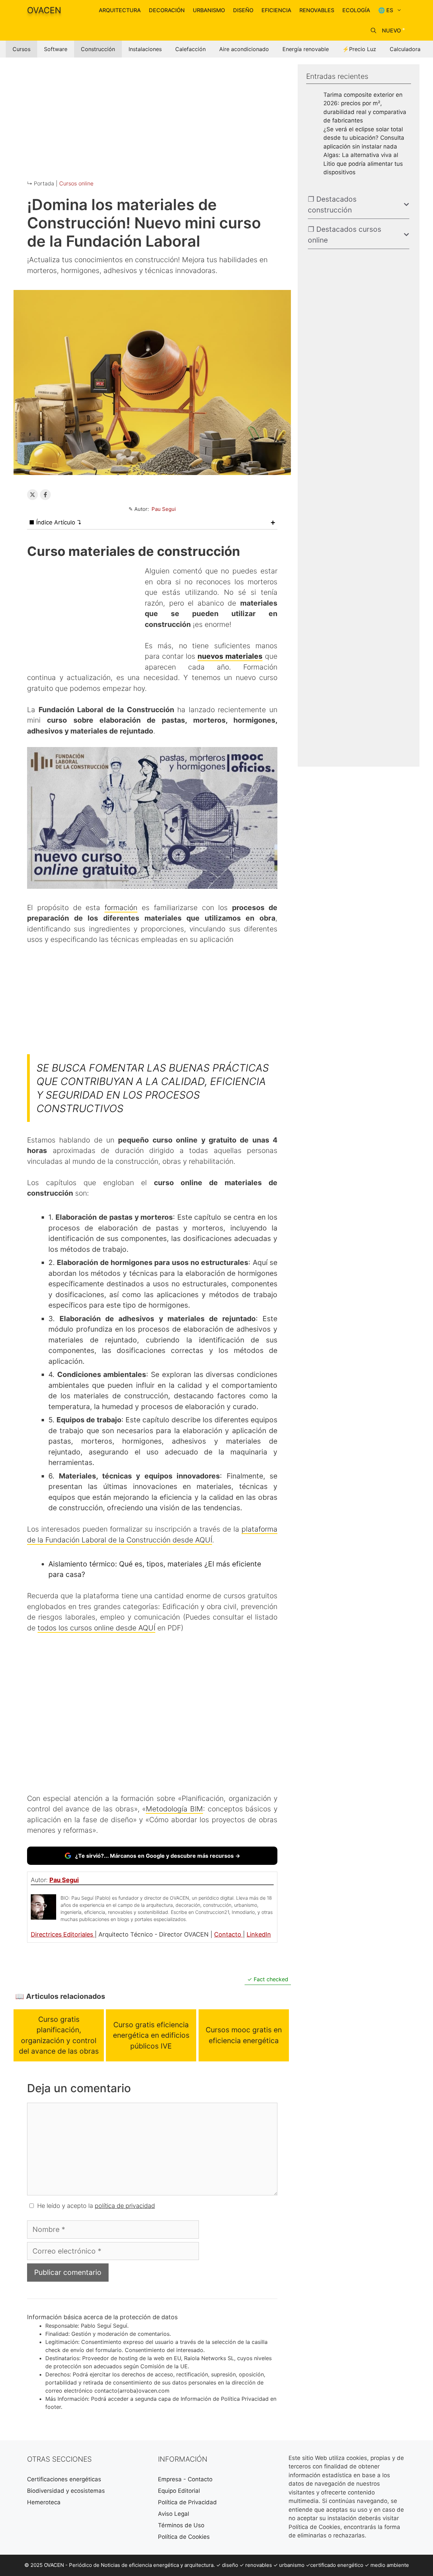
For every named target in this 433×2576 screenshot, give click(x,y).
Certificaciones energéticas (64, 2479)
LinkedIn (259, 1934)
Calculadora (405, 49)
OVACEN (44, 10)
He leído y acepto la (96, 2206)
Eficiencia (276, 10)
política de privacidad (125, 2206)
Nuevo (391, 30)
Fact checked (270, 1979)
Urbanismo (209, 10)
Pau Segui (164, 509)
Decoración (167, 10)
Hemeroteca (44, 2502)
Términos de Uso (181, 2525)
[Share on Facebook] (45, 495)
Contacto (229, 1934)
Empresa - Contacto (185, 2479)
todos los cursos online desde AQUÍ (96, 1628)
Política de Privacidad (187, 2502)
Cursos (21, 49)
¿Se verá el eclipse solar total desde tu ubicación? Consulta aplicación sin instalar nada (364, 138)
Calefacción (190, 49)
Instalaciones (145, 49)
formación (121, 908)
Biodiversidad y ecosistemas (66, 2491)
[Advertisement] (152, 112)
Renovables (317, 10)
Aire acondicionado (244, 49)
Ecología (356, 10)
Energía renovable (306, 49)
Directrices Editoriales (63, 1934)
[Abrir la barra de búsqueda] (373, 30)
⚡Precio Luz (359, 49)
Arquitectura (120, 10)
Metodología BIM (174, 1809)
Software (56, 49)
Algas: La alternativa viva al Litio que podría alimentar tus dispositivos (363, 164)
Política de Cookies (184, 2537)
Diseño (243, 10)
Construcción (98, 49)
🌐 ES (386, 10)
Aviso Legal (174, 2514)
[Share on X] (32, 495)
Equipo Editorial (179, 2491)
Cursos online (76, 183)
